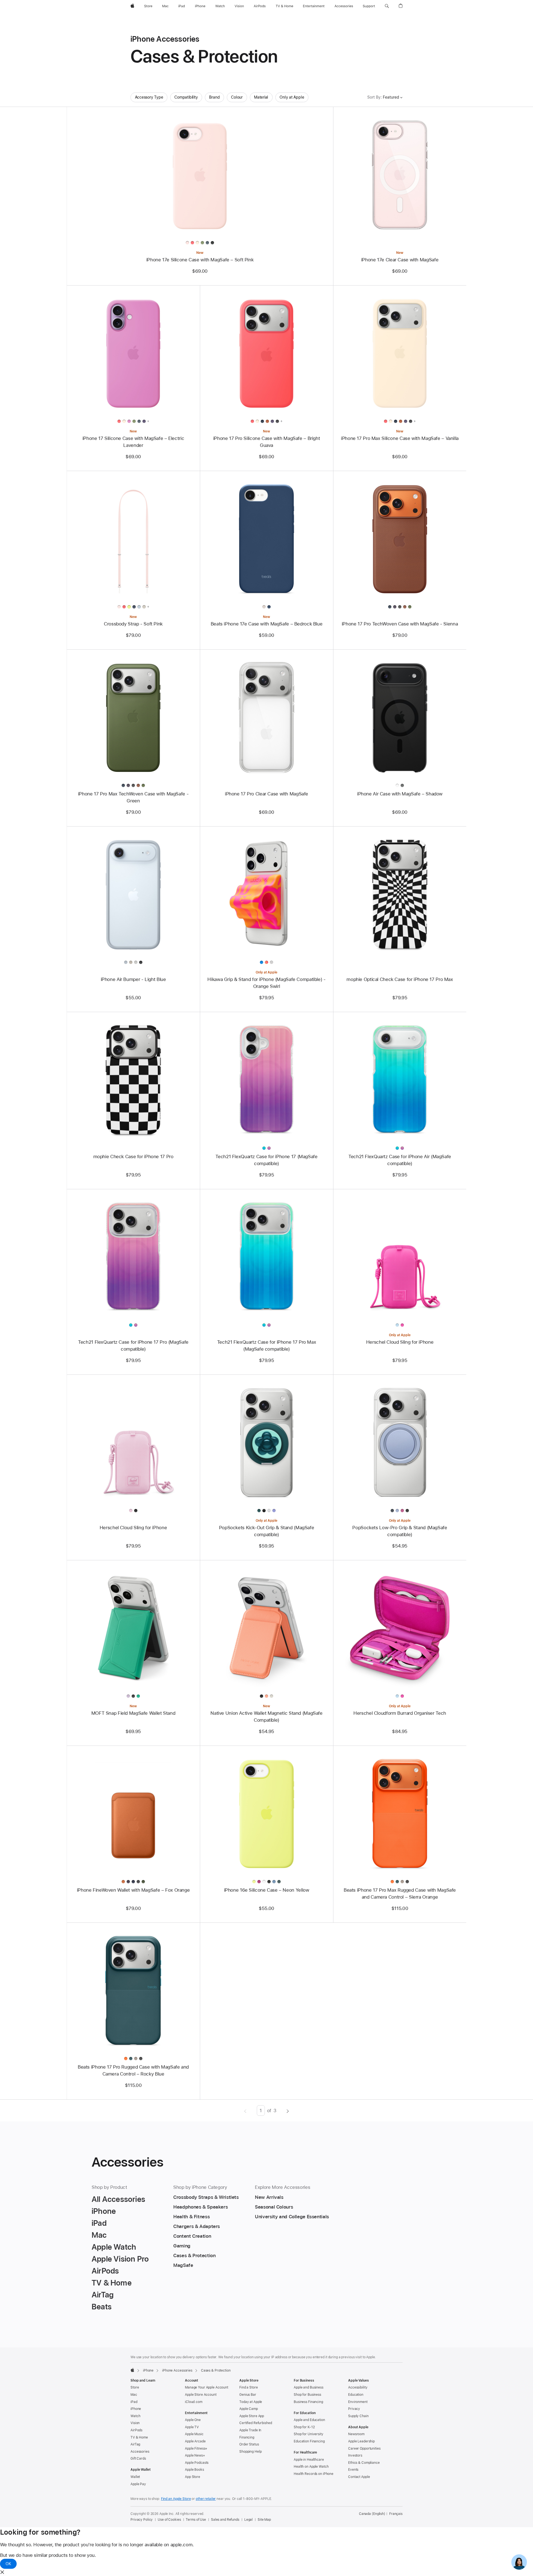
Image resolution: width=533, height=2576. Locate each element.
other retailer (206, 2499)
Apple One (193, 2420)
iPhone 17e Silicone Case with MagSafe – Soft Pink (200, 260)
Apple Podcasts (197, 2463)
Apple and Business (309, 2387)
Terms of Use (196, 2520)
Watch (135, 2416)
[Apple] (132, 2370)
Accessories (140, 2452)
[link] (519, 2562)
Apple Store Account (201, 2395)
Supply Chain (358, 2416)
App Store (193, 2477)
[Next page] (288, 2111)
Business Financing (308, 2402)
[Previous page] (245, 2111)
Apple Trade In (250, 2430)
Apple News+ (195, 2455)
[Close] (2, 2572)
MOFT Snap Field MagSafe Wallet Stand (133, 1713)
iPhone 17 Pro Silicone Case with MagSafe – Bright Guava (267, 442)
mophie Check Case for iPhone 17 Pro (133, 1156)
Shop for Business (307, 2395)
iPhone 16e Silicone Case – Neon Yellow (267, 1890)
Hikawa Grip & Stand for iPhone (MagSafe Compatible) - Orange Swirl (266, 983)
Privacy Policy (142, 2520)
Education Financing (309, 2441)
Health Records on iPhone (314, 2474)
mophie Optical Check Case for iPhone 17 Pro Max (400, 979)
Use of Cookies (169, 2520)
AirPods (136, 2430)
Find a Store (249, 2387)
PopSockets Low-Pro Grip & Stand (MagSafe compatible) (400, 1531)
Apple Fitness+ (196, 2449)
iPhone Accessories (177, 2370)
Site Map (264, 2520)
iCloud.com (194, 2402)
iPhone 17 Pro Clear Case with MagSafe (266, 794)
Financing (247, 2437)
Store (135, 2387)
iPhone (148, 2370)
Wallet (135, 2477)
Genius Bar (248, 2395)
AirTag (135, 2444)
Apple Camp (249, 2409)
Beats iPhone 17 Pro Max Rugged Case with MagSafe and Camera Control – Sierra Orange (400, 1893)
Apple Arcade (195, 2441)
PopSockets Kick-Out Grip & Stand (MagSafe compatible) (267, 1531)
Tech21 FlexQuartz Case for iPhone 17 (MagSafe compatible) (266, 1160)
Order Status (249, 2444)
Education (356, 2395)
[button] (387, 6)
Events (353, 2470)
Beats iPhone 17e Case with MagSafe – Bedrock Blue (267, 624)
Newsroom (356, 2434)
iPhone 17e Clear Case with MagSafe (400, 260)
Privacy (354, 2409)
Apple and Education (309, 2420)
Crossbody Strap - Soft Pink (133, 624)
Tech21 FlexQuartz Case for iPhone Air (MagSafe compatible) (400, 1160)
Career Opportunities (364, 2449)
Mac (134, 2395)
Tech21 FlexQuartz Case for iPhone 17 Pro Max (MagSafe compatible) (267, 1345)
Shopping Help (250, 2452)
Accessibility (358, 2387)
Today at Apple (251, 2402)
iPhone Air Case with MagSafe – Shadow (400, 794)
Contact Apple (359, 2477)
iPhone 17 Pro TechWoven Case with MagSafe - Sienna (400, 624)
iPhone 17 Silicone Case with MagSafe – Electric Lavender (133, 442)
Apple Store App (252, 2416)
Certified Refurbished (256, 2423)
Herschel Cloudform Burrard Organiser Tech (400, 1713)
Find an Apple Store (176, 2499)
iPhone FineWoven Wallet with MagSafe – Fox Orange (133, 1890)
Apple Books (194, 2470)
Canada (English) (372, 2514)
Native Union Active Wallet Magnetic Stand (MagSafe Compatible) (266, 1717)
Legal (248, 2520)
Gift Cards (138, 2459)
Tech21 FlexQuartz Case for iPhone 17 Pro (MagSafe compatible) (133, 1345)
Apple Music (194, 2434)
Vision (135, 2423)
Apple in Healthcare (309, 2460)
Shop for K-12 (304, 2427)
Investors (355, 2455)
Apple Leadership (361, 2441)
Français (396, 2514)
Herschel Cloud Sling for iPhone (400, 1342)
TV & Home (139, 2437)
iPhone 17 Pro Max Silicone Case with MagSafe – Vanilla (400, 438)
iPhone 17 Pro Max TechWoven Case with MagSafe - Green (133, 797)
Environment (358, 2402)
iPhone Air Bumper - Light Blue (133, 979)
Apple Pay (138, 2484)
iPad (134, 2402)
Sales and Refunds (225, 2520)
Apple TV (192, 2427)
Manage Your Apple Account (207, 2387)
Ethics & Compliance (364, 2463)
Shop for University (309, 2434)
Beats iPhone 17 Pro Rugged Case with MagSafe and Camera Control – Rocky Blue (133, 2070)
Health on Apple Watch (311, 2467)
